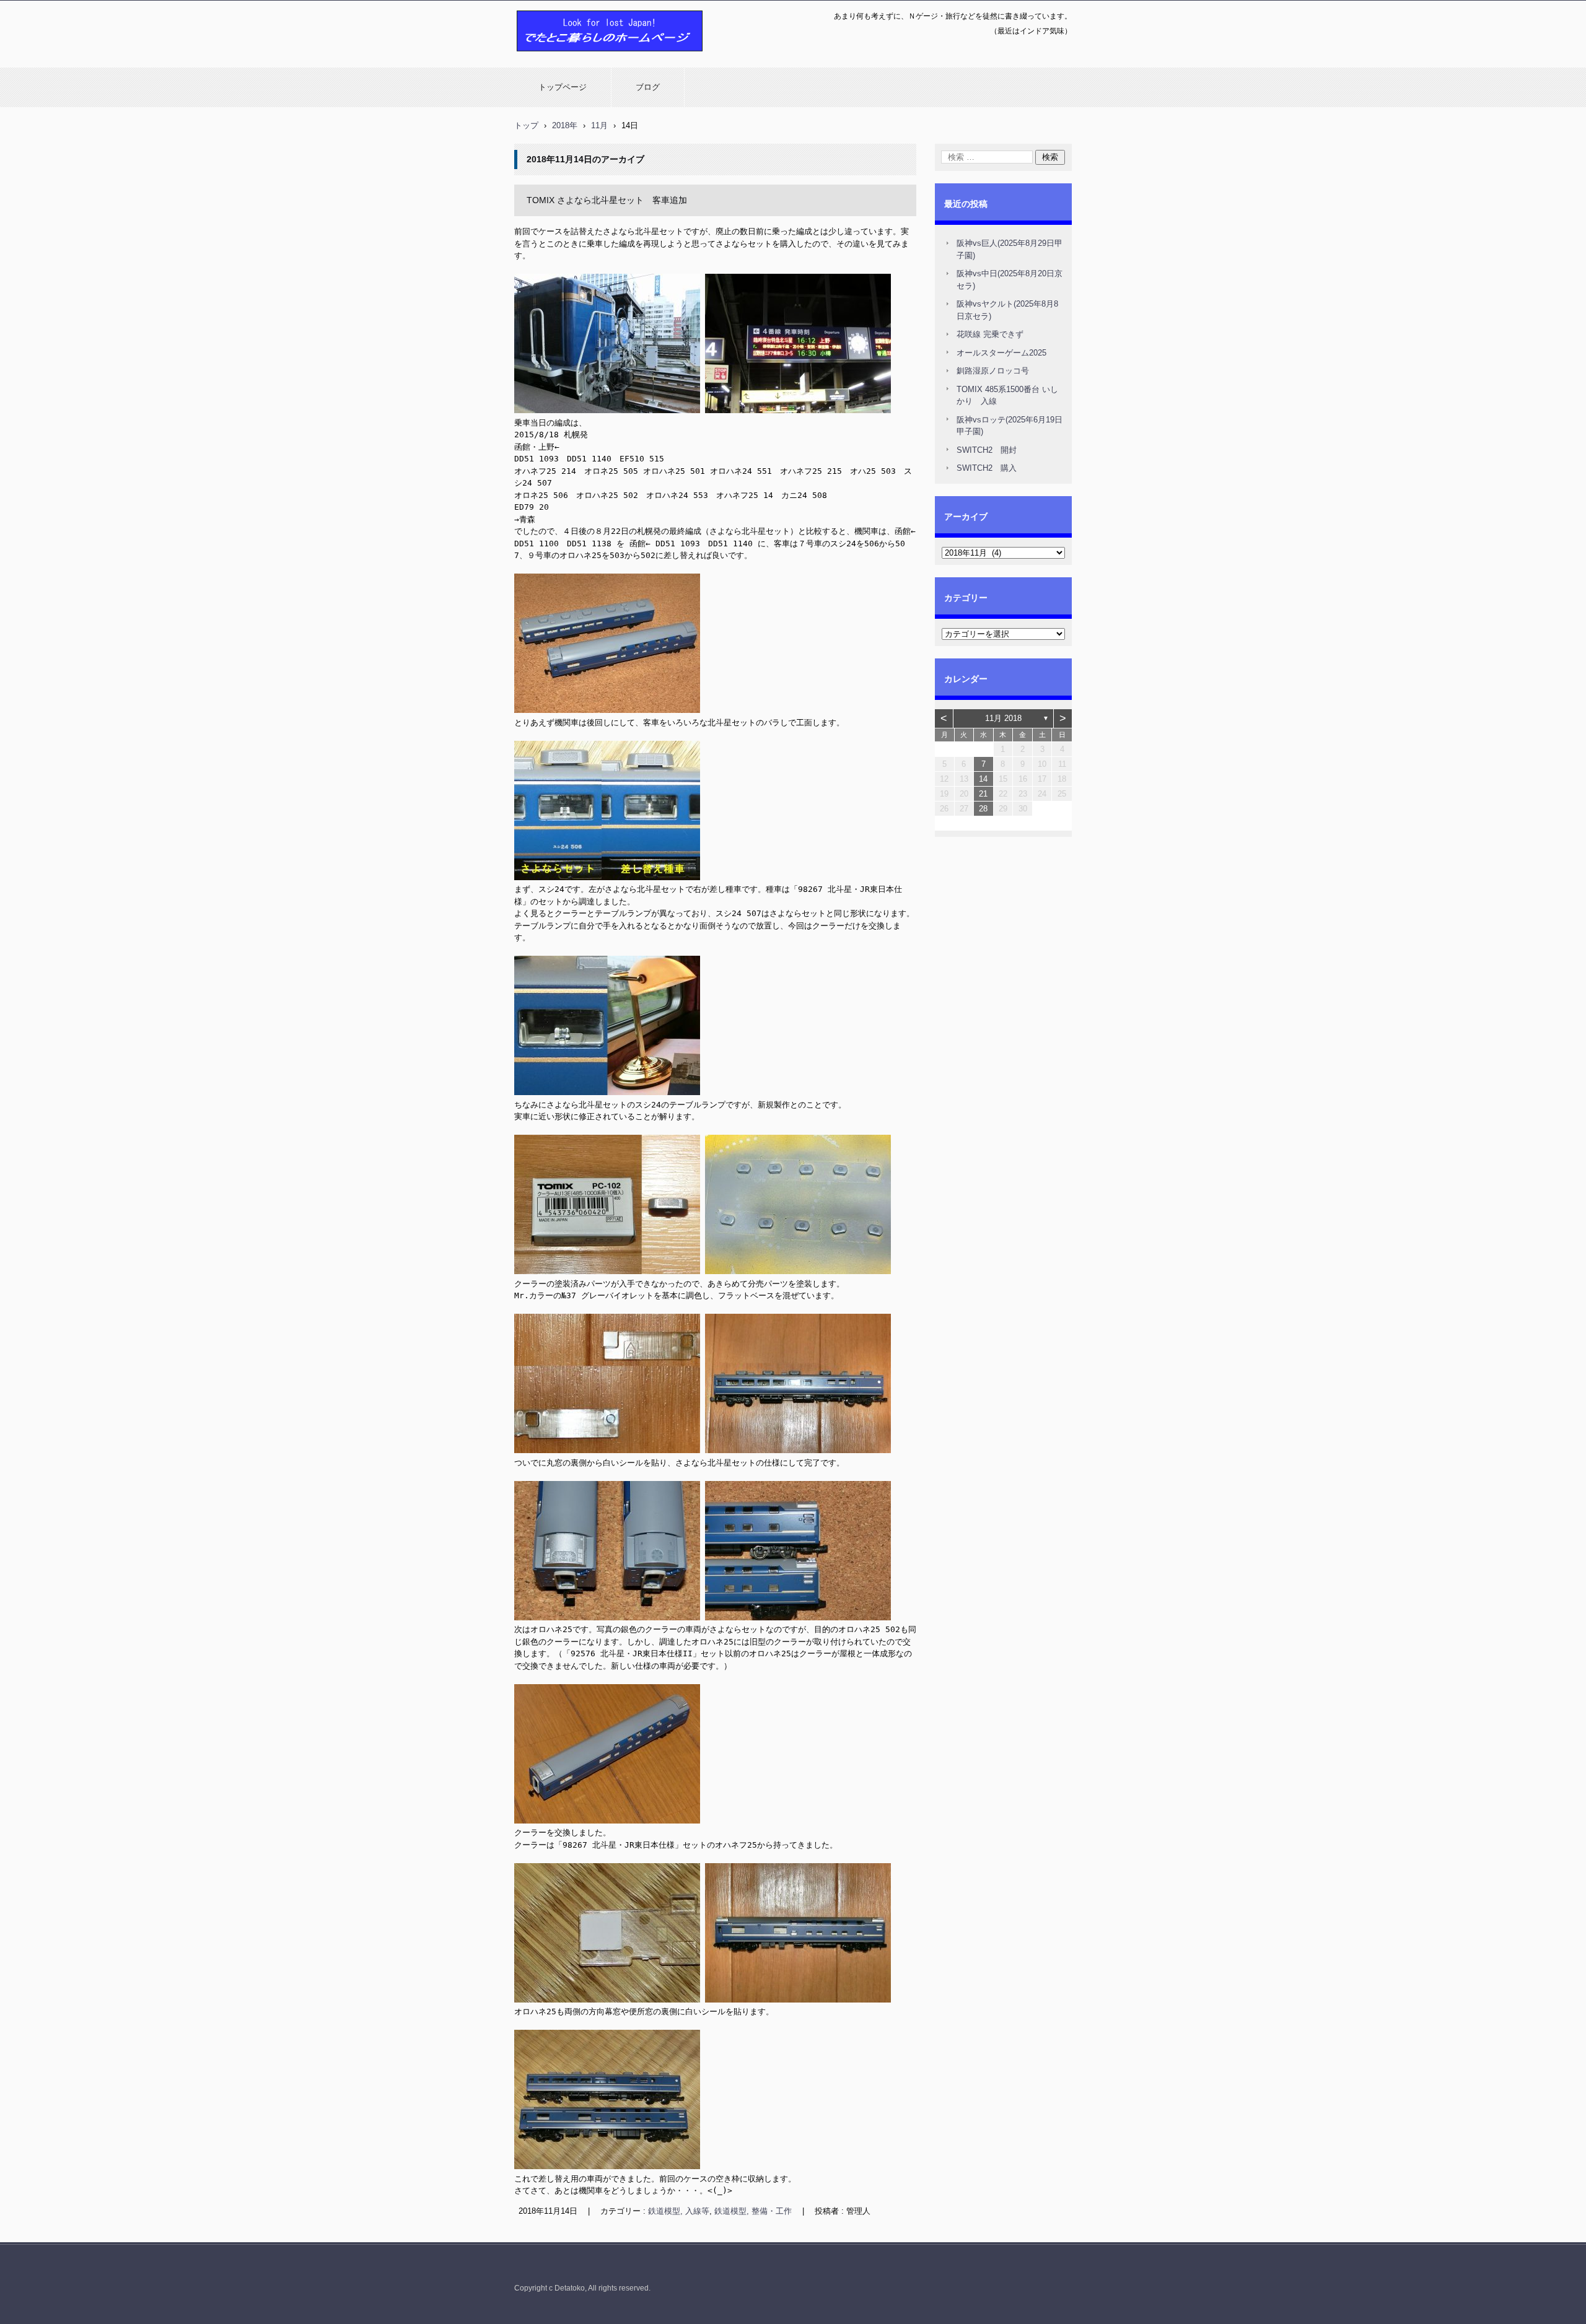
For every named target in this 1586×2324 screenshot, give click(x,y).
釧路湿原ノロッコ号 (993, 371)
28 (983, 809)
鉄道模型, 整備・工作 (753, 2211)
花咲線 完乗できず (990, 334)
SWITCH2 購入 (987, 468)
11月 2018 (1003, 718)
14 (983, 779)
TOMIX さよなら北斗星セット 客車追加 (607, 200)
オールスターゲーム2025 (1001, 353)
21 (983, 794)
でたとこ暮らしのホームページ (577, 58)
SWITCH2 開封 (987, 450)
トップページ (563, 87)
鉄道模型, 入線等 (679, 2211)
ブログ (648, 87)
